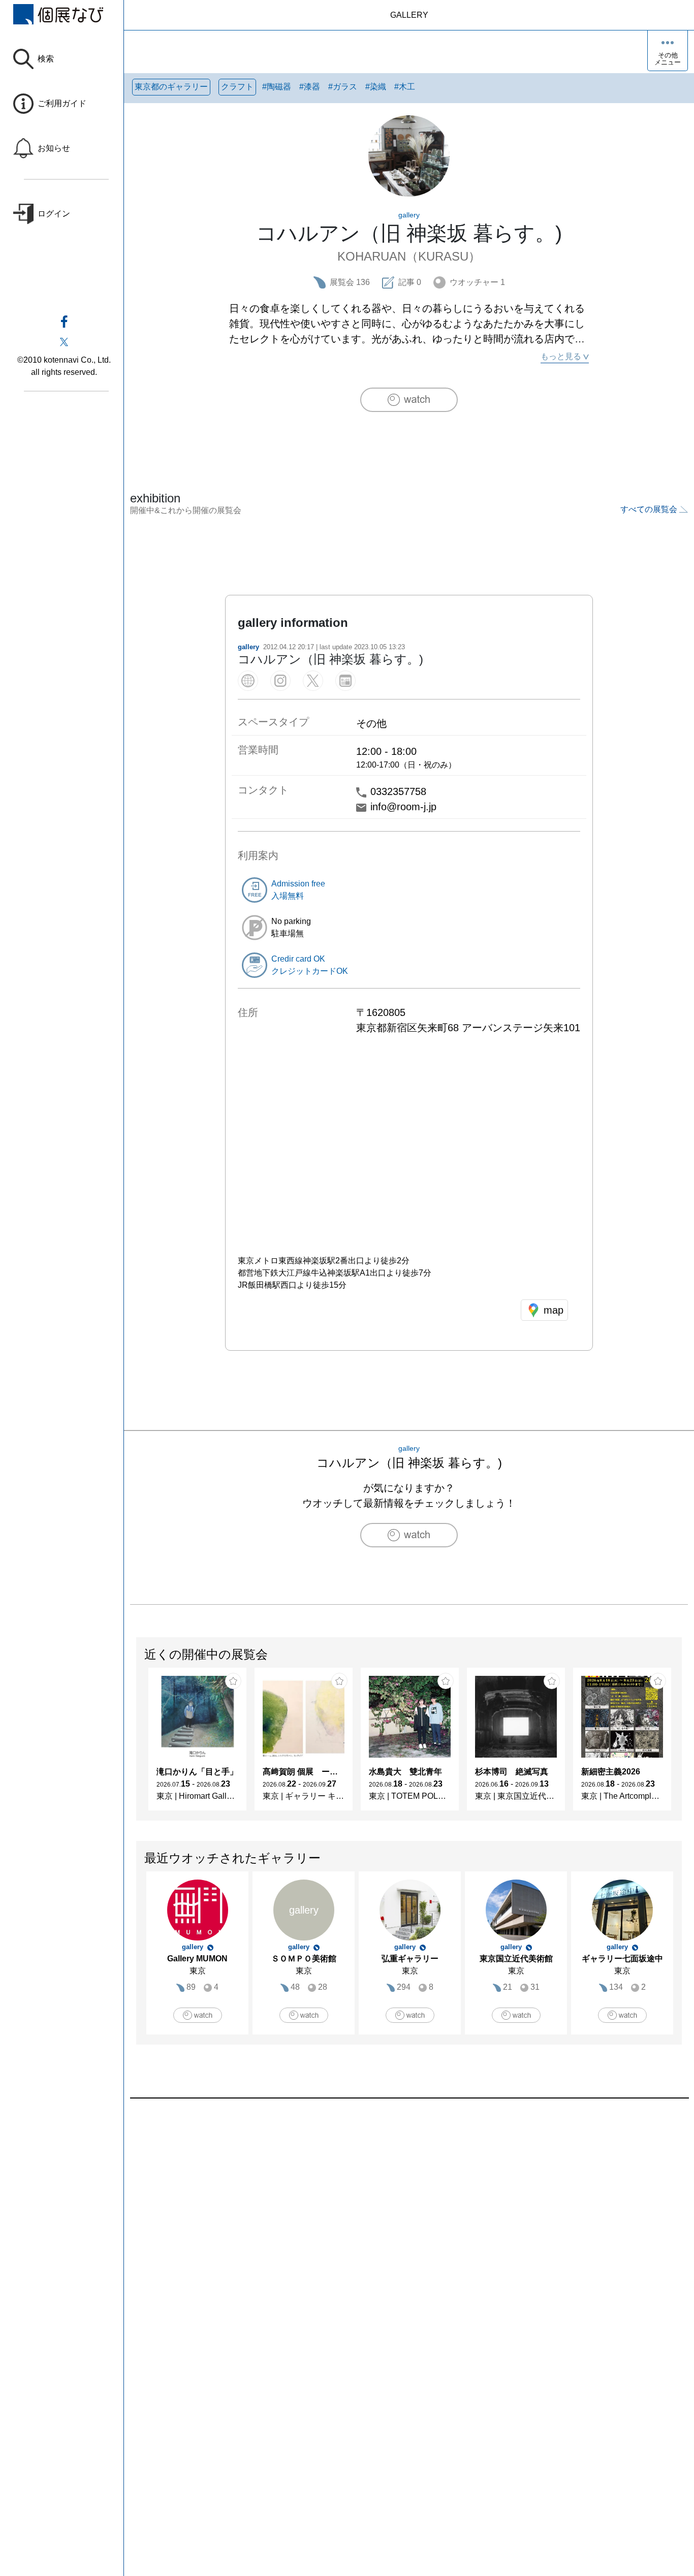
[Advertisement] (409, 2214)
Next (681, 1744)
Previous (137, 1744)
